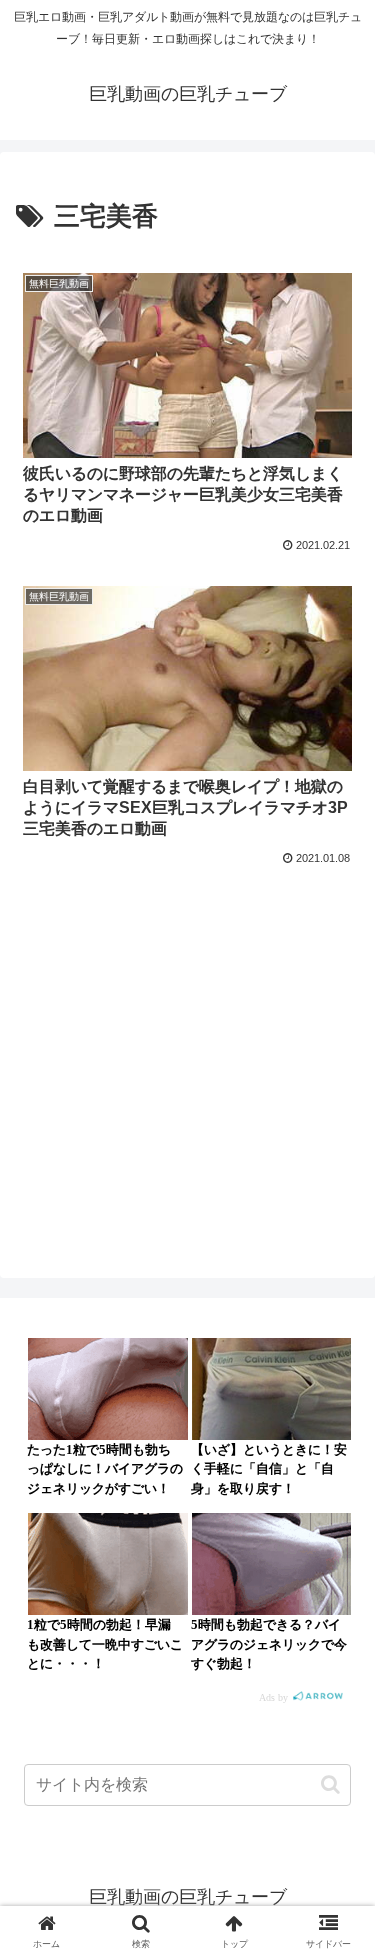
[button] (330, 1784)
